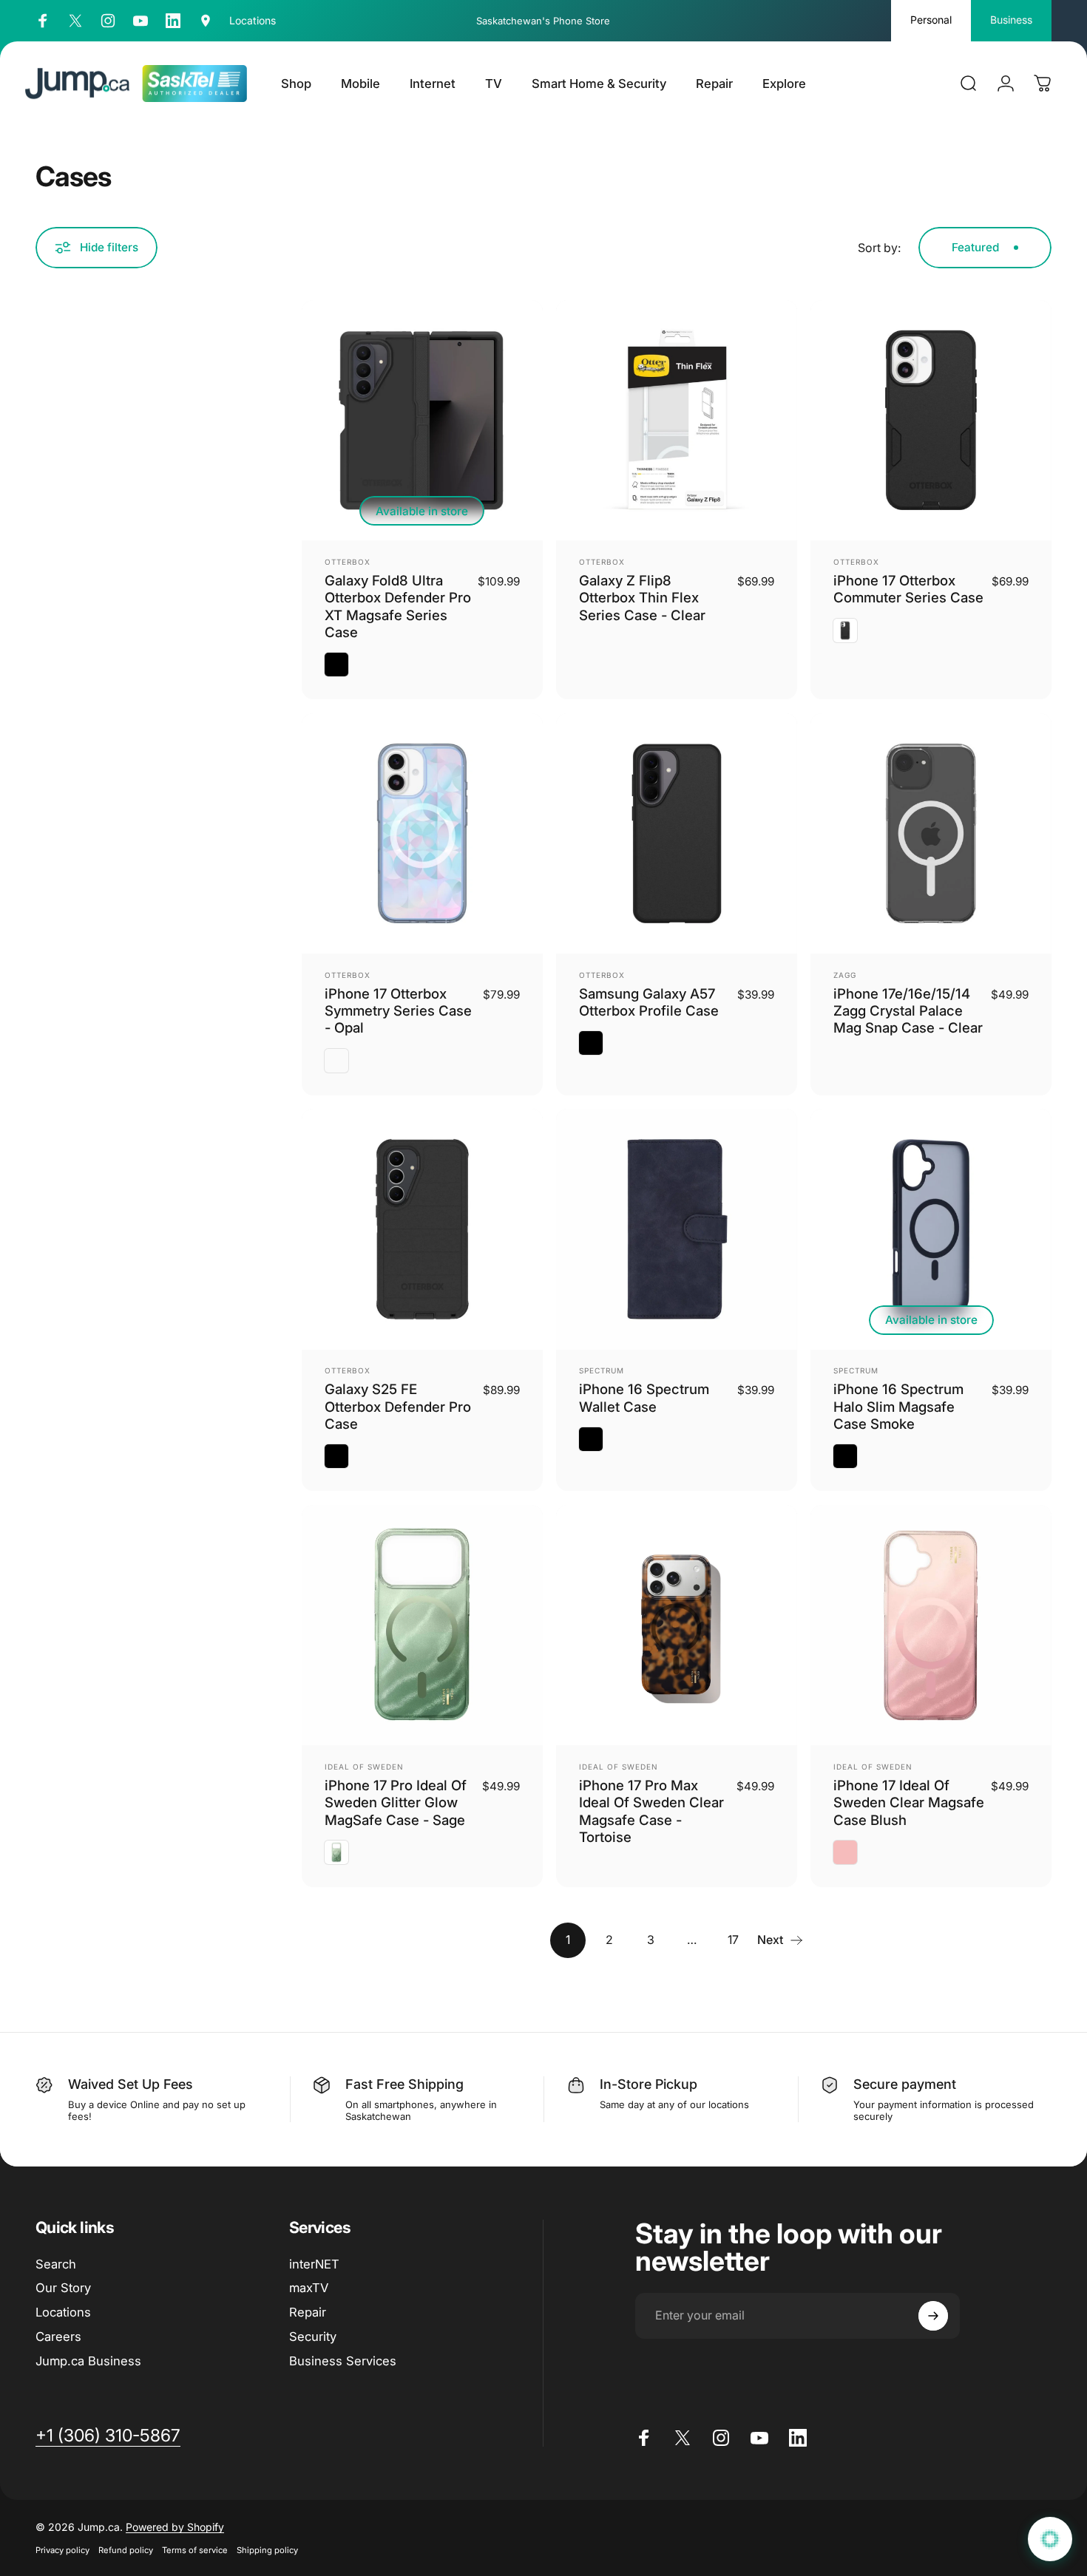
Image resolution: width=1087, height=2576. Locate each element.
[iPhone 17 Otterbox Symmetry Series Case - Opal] (422, 834)
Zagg (845, 975)
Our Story (63, 2288)
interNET (314, 2264)
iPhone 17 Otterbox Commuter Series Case (908, 589)
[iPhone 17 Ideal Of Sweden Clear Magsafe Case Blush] (931, 1625)
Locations (63, 2312)
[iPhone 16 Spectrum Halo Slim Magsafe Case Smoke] (931, 1229)
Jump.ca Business (88, 2361)
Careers (58, 2337)
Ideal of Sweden (364, 1767)
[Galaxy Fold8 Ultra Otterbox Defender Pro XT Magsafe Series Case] (422, 421)
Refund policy (126, 2550)
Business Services (343, 2361)
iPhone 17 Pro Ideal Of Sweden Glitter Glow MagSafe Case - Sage (396, 1802)
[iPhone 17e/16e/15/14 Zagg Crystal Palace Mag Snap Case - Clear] (931, 834)
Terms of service (195, 2550)
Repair (308, 2312)
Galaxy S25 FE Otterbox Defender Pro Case (398, 1406)
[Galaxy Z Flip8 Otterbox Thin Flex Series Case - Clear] (677, 421)
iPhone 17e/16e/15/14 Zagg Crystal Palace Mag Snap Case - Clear (908, 1011)
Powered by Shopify (175, 2527)
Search (56, 2264)
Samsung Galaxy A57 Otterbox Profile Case (649, 1002)
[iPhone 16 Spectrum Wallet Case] (677, 1229)
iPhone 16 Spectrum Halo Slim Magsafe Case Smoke (898, 1406)
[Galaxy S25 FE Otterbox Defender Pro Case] (422, 1229)
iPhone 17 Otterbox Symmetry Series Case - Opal (398, 1011)
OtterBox (348, 562)
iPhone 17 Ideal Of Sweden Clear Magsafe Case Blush (909, 1802)
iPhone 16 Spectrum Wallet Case (644, 1397)
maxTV (309, 2288)
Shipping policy (267, 2550)
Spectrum (602, 1370)
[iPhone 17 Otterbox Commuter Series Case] (931, 421)
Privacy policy (62, 2550)
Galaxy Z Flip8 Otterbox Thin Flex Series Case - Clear (642, 598)
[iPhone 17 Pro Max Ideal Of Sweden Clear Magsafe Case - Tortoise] (677, 1625)
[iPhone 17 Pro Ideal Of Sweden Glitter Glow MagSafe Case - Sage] (422, 1625)
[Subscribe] (933, 2316)
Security (313, 2337)
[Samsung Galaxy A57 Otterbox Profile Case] (677, 834)
